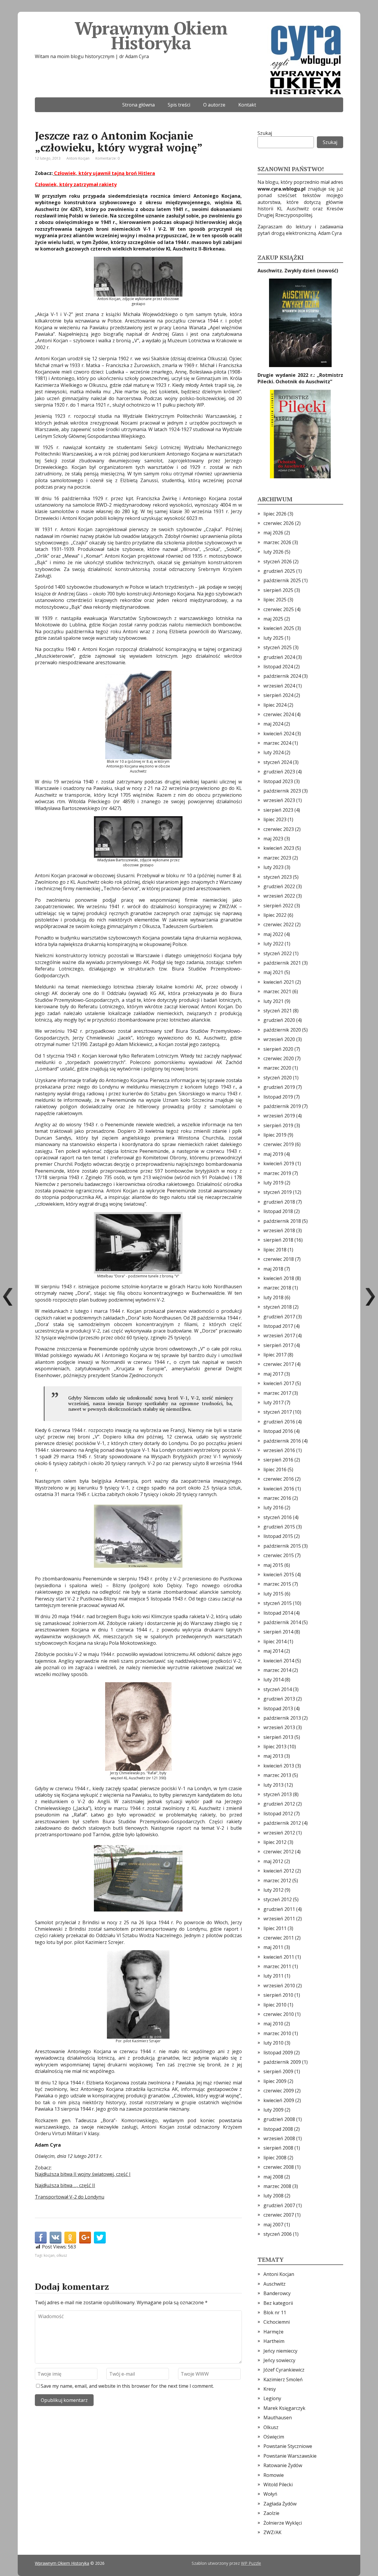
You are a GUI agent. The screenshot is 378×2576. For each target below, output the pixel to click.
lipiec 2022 (275, 915)
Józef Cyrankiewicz (284, 2370)
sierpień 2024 (278, 695)
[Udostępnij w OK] (70, 2238)
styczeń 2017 (278, 1412)
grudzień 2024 (279, 657)
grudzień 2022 (279, 886)
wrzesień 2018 (279, 1230)
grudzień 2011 (279, 1909)
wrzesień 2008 (279, 2138)
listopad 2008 (278, 2129)
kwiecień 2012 (279, 1871)
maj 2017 (273, 1374)
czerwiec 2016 (279, 1479)
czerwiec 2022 (279, 924)
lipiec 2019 (275, 1135)
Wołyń (270, 2494)
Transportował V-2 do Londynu (70, 2197)
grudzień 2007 (279, 2205)
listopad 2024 (278, 667)
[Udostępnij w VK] (56, 2238)
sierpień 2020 (278, 1049)
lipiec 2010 (275, 2005)
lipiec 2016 (275, 1469)
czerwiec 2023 (279, 829)
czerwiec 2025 (279, 609)
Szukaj (265, 133)
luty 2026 (273, 552)
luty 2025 (273, 638)
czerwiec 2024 (279, 714)
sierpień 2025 (278, 590)
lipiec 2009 (275, 2081)
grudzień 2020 (279, 1020)
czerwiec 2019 (279, 1144)
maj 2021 (273, 972)
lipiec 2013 (275, 1747)
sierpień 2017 (278, 1345)
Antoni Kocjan (78, 158)
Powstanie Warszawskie (290, 2456)
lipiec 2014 (275, 1641)
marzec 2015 (277, 1584)
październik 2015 (282, 1546)
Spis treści (179, 105)
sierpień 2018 (278, 1240)
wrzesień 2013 (279, 1727)
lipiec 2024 (275, 705)
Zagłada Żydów (280, 2504)
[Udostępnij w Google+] (85, 2238)
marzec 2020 (277, 1068)
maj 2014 (273, 1651)
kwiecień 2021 (279, 982)
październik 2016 (282, 1441)
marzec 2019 (277, 1173)
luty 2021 (273, 1001)
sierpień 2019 (278, 1125)
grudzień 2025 (279, 571)
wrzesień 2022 (279, 896)
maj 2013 (273, 1756)
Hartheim (274, 2341)
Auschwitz (274, 2284)
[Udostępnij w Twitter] (100, 2238)
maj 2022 (273, 934)
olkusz (62, 2255)
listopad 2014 (278, 1613)
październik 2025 (282, 580)
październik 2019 (282, 1106)
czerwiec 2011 (279, 1938)
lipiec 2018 (275, 1250)
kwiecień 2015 (279, 1575)
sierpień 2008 (278, 2148)
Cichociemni (277, 2322)
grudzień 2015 (279, 1527)
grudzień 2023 (279, 772)
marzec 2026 (277, 542)
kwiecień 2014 (279, 1661)
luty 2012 (273, 1890)
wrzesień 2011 (279, 1919)
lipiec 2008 (275, 2158)
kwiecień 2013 (279, 1766)
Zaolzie (271, 2513)
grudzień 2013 (279, 1699)
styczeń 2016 (278, 1517)
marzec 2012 (277, 1881)
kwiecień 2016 (279, 1489)
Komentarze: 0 (107, 158)
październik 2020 (282, 1030)
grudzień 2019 (279, 1087)
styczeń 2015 (278, 1603)
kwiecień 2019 (279, 1163)
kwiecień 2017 (279, 1383)
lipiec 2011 (275, 1928)
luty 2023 (273, 867)
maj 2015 (273, 1565)
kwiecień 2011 (279, 1957)
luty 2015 (273, 1594)
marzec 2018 (277, 1288)
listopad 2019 (278, 1097)
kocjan (49, 2255)
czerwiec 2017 (279, 1364)
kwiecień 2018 (279, 1278)
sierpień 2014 (278, 1632)
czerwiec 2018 (279, 1259)
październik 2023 (282, 791)
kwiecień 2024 (279, 734)
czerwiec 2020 (279, 1058)
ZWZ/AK (272, 2532)
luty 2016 (273, 1508)
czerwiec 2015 (279, 1555)
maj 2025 (273, 619)
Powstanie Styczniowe (288, 2446)
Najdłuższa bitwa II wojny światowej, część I (83, 2174)
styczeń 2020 (278, 1078)
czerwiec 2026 (279, 523)
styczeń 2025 (278, 647)
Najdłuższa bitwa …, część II (65, 2185)
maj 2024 (273, 724)
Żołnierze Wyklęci (283, 2523)
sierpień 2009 (278, 2071)
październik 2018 (282, 1221)
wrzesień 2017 (279, 1336)
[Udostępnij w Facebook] (41, 2238)
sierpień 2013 (278, 1737)
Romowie (274, 2475)
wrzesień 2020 (279, 1039)
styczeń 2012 (278, 1899)
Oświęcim (274, 2437)
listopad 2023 (278, 781)
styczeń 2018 (278, 1307)
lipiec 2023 (275, 819)
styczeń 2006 (278, 2234)
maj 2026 (273, 533)
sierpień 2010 (278, 1995)
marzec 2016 (277, 1498)
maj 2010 (273, 2024)
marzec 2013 (277, 1775)
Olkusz (271, 2427)
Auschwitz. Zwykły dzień (287, 271)
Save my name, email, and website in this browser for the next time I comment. (127, 2386)
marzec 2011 (277, 1966)
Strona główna (139, 105)
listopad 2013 (278, 1708)
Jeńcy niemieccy (280, 2351)
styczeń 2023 (278, 877)
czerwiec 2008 (279, 2167)
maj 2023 (273, 839)
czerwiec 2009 (279, 2091)
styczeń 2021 (278, 1011)
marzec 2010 (277, 2033)
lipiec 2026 (275, 514)
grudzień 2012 (279, 1804)
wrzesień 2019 (279, 1116)
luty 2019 (273, 1183)
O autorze (214, 105)
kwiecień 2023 (279, 848)
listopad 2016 (278, 1431)
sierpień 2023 (278, 810)
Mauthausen (278, 2418)
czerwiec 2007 (279, 2215)
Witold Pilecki (278, 2485)
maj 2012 (273, 1861)
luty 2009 (273, 2110)
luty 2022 (273, 944)
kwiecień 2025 (279, 628)
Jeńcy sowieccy (279, 2360)
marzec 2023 (277, 858)
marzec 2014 (277, 1670)
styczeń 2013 (278, 1794)
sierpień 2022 (278, 906)
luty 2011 (273, 1976)
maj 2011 (273, 1947)
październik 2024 (282, 676)
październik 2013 (282, 1718)
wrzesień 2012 (279, 1833)
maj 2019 (273, 1154)
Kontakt (247, 105)
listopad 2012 (278, 1814)
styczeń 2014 (278, 1689)
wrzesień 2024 (279, 686)
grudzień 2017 (279, 1317)
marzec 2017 (277, 1393)
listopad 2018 (278, 1211)
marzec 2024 (277, 743)
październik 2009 (282, 2062)
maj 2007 (273, 2225)
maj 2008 (273, 2177)
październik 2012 (282, 1823)
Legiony (272, 2398)
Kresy (270, 2389)
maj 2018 (273, 1269)
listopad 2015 (278, 1536)
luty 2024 (273, 752)
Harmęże (273, 2332)
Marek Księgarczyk (284, 2408)
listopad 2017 (278, 1326)
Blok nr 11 (275, 2312)
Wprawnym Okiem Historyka (151, 35)
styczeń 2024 (278, 762)
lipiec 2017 (275, 1355)
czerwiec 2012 (279, 1852)
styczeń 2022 (278, 953)
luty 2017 (273, 1402)
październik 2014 (282, 1622)
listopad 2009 (278, 2053)
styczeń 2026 (278, 562)
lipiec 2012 (275, 1842)
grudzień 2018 (279, 1202)
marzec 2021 (277, 991)
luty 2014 (273, 1680)
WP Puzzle (251, 2563)
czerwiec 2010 (279, 2014)
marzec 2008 (277, 2186)
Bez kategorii (278, 2303)
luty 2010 (273, 2043)
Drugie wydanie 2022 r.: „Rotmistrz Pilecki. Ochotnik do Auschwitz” (300, 378)
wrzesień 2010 (279, 1986)
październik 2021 (282, 963)
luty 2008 (273, 2196)
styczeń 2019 (278, 1192)
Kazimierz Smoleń (283, 2379)
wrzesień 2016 (279, 1450)
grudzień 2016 (279, 1422)
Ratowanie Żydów (283, 2465)
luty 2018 (273, 1297)
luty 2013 (273, 1785)
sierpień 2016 (278, 1460)
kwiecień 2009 (279, 2100)
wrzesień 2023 (279, 800)
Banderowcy (277, 2293)
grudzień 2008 (279, 2119)
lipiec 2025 (275, 600)
